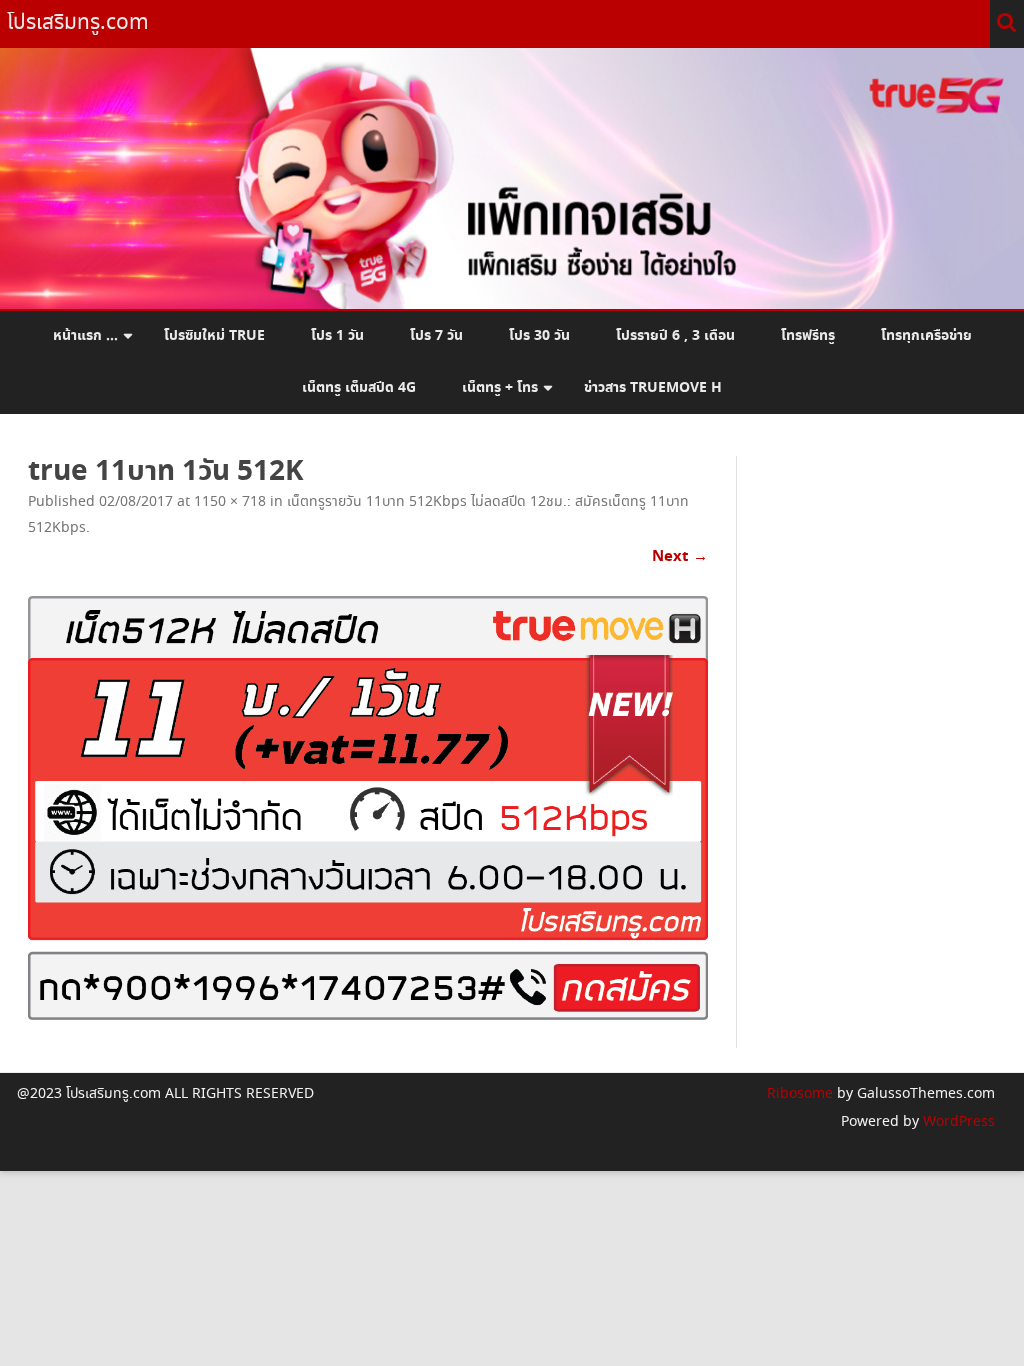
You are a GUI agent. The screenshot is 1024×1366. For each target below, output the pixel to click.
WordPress (957, 1122)
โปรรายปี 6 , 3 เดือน (675, 336)
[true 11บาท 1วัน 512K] (368, 808)
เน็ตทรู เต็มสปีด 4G (359, 388)
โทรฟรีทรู (808, 336)
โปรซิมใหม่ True (214, 336)
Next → (680, 556)
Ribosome (800, 1094)
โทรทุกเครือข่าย (926, 336)
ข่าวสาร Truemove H (653, 388)
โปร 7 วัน (436, 336)
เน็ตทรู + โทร (500, 388)
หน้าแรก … (85, 336)
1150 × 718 (230, 502)
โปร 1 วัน (337, 336)
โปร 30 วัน (539, 336)
